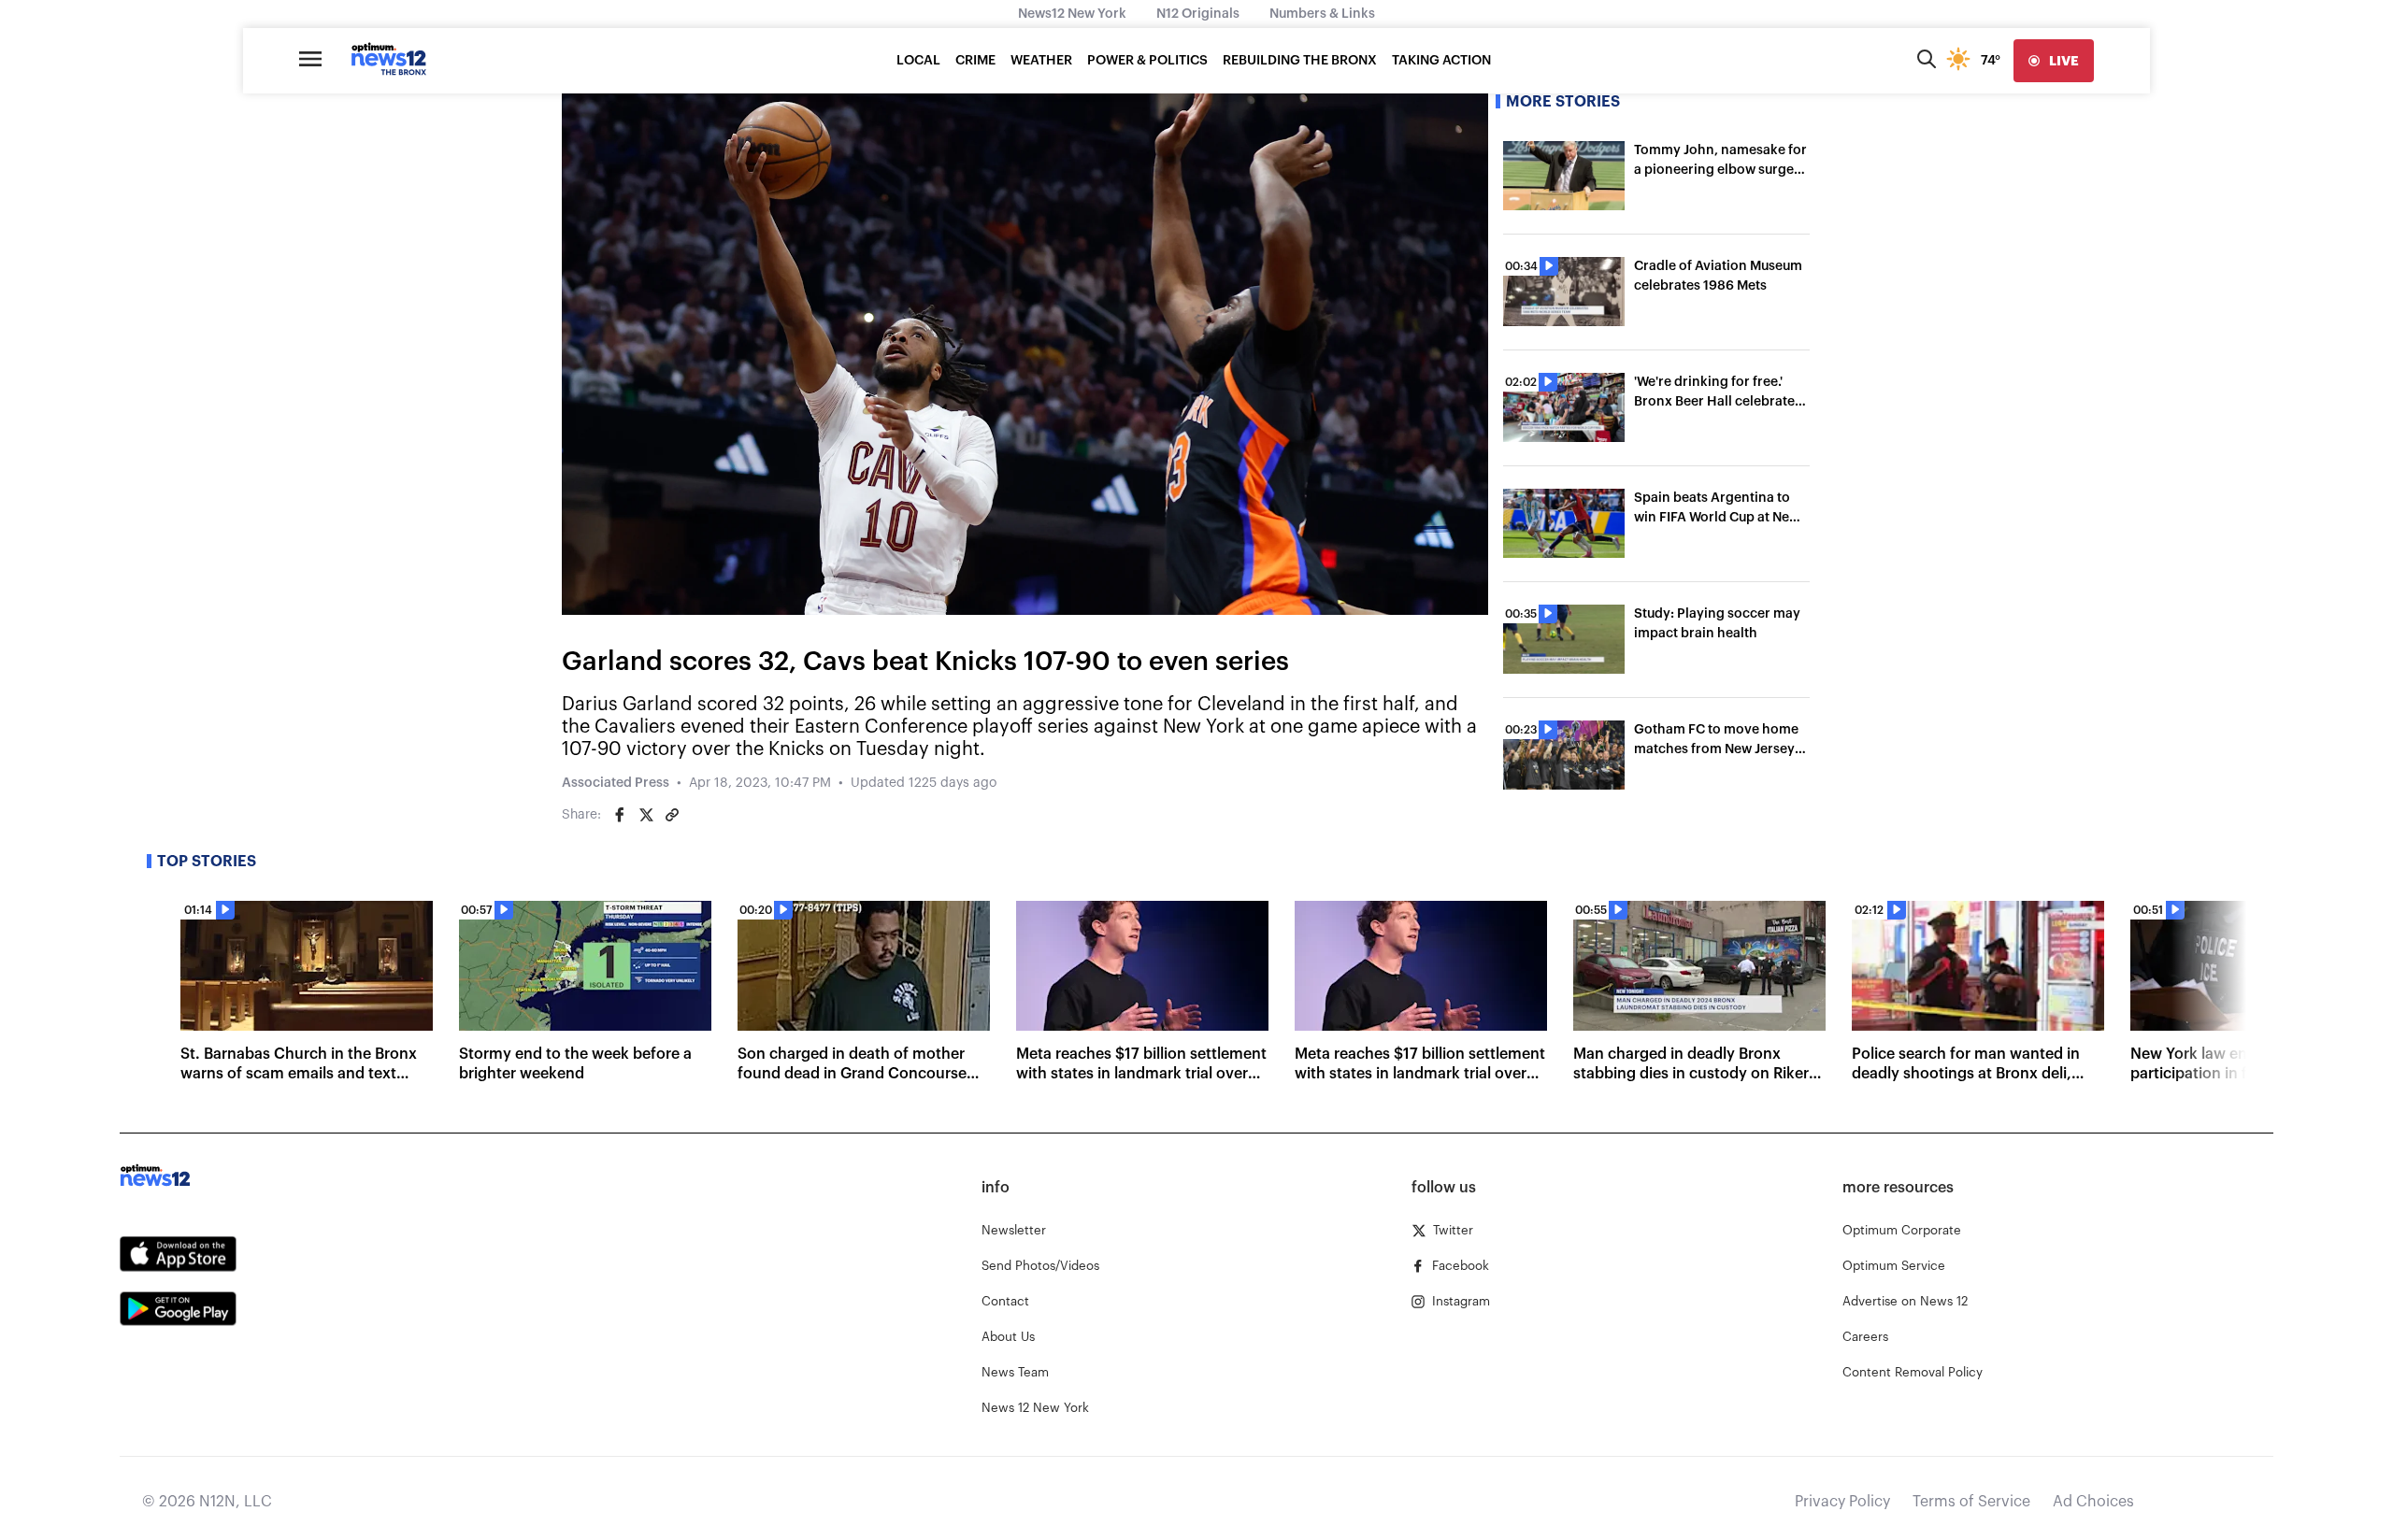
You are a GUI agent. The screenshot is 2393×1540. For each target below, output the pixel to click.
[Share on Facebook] (620, 815)
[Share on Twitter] (646, 815)
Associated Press (616, 783)
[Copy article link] (672, 815)
